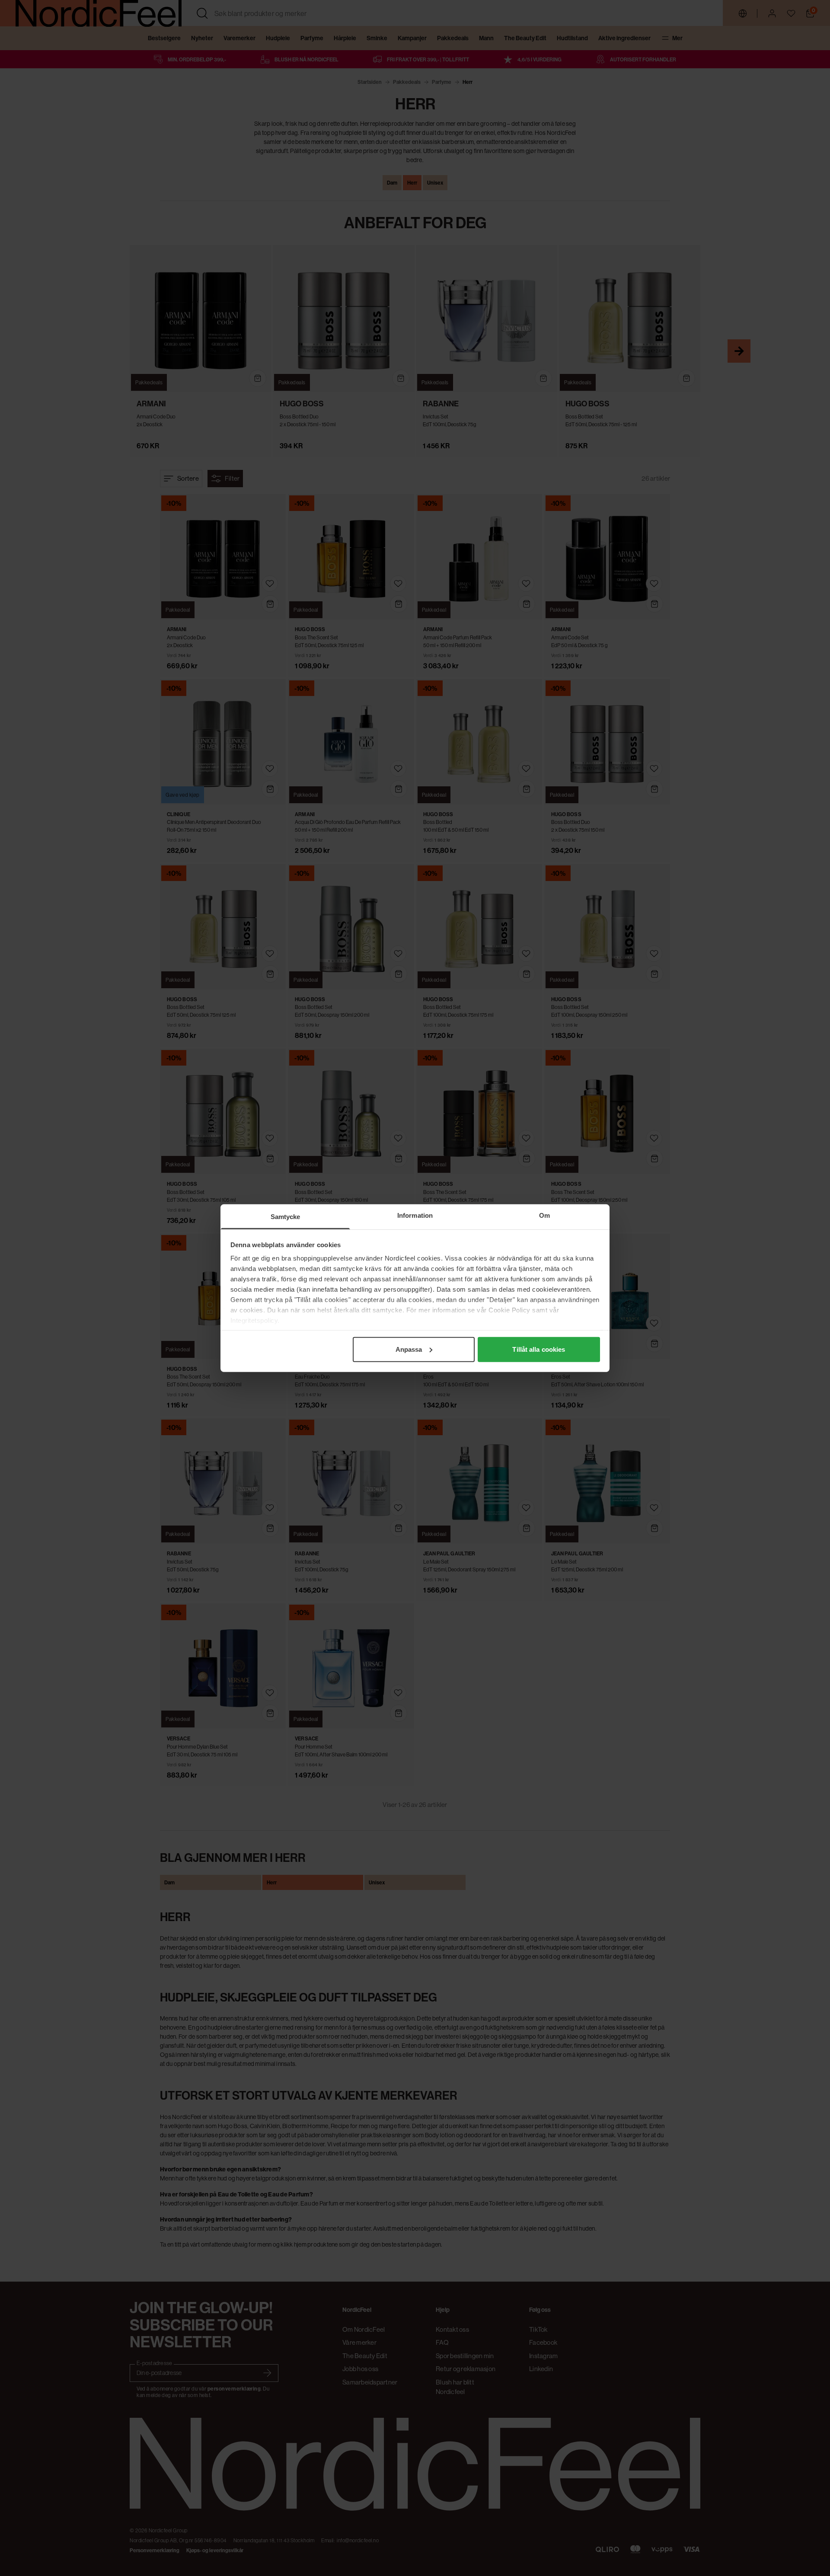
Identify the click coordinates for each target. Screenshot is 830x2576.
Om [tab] (544, 1215)
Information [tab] (415, 1215)
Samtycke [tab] (286, 1216)
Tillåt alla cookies (539, 1349)
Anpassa (409, 1349)
